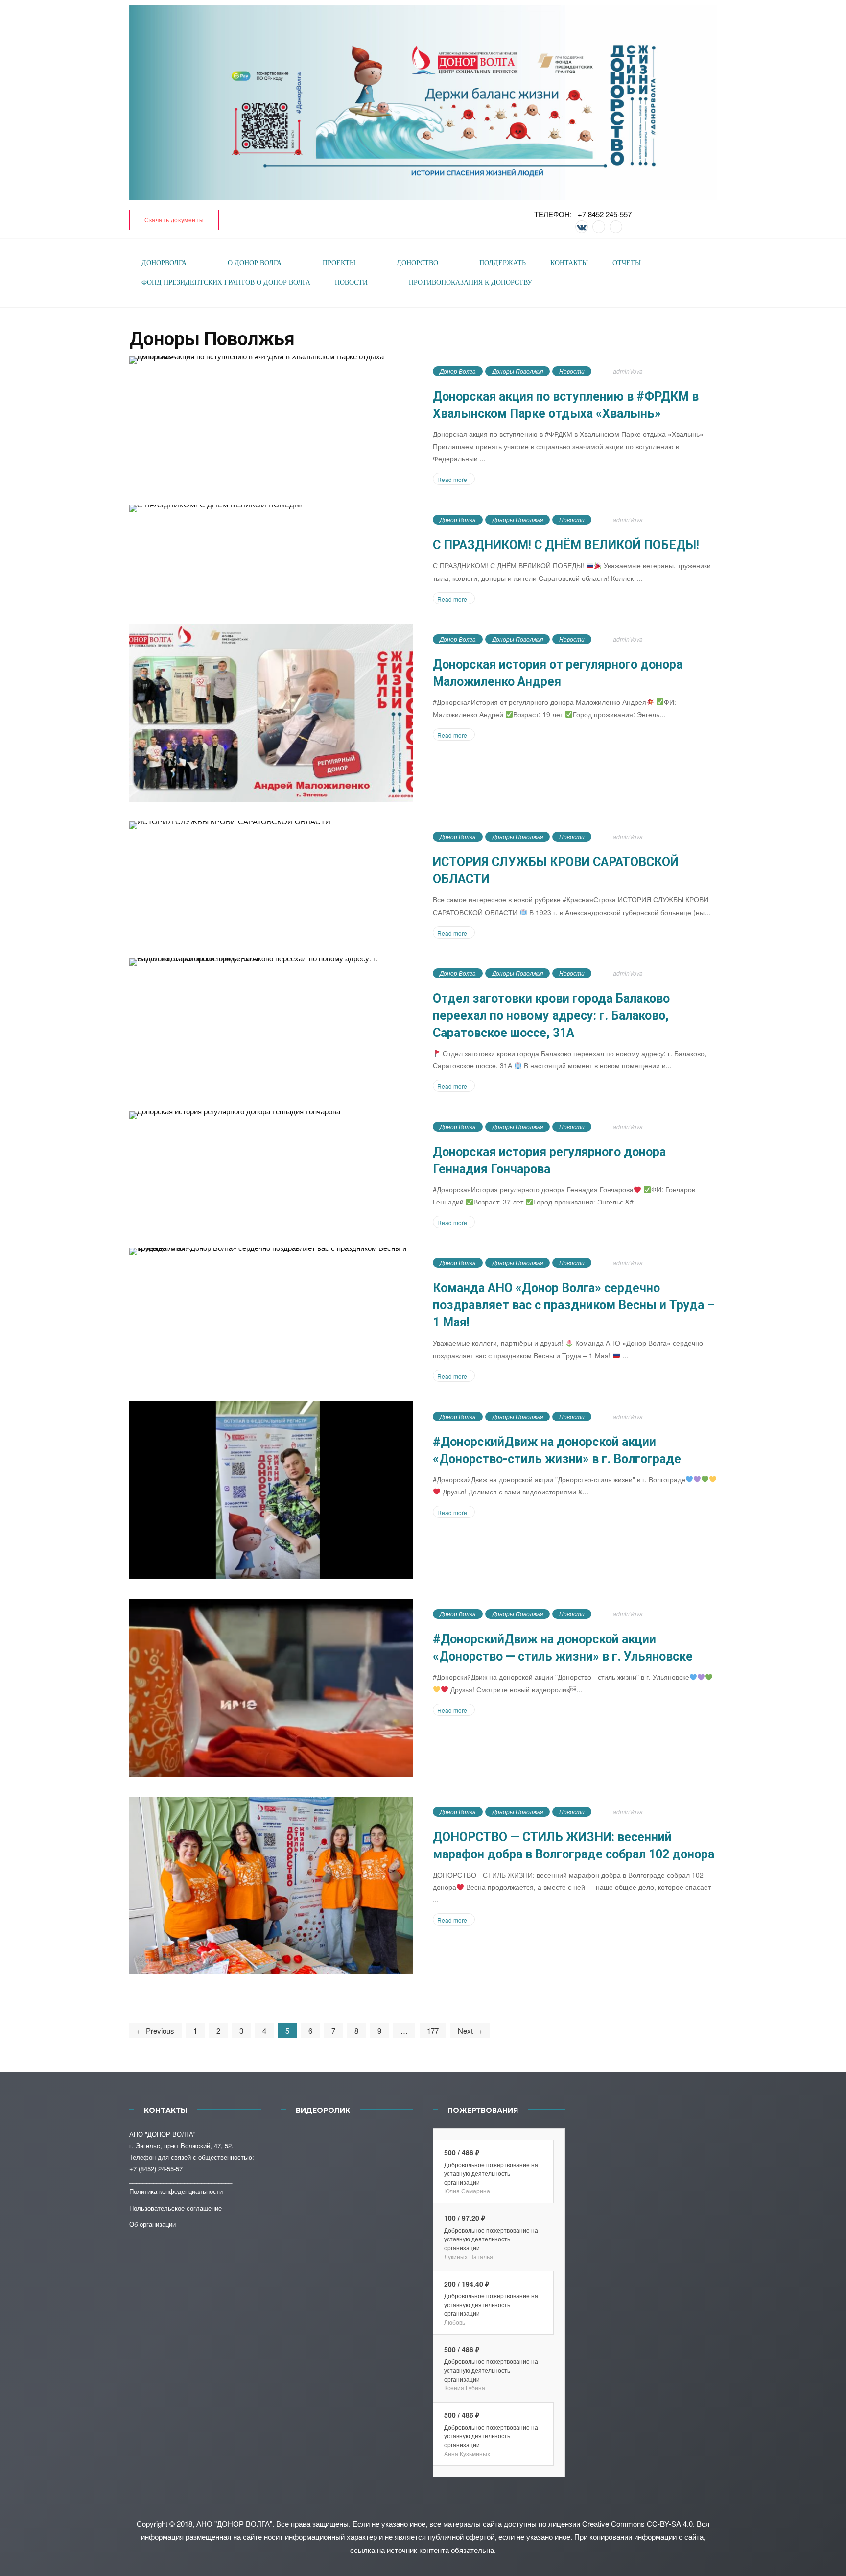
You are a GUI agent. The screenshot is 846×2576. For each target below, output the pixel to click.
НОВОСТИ (351, 282)
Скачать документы (174, 220)
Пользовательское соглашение (176, 2208)
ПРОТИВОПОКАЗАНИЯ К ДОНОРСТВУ (470, 282)
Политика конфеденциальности (176, 2191)
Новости (572, 371)
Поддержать (503, 263)
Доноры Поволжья (517, 371)
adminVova (628, 371)
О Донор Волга (255, 263)
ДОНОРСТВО (417, 263)
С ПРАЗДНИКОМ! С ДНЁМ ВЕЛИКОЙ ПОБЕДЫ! (566, 545)
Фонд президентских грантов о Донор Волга (226, 282)
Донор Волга (458, 371)
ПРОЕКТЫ (339, 263)
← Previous (155, 2031)
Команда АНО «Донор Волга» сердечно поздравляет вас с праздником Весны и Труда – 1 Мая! (574, 1305)
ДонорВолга (164, 263)
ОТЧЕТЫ (627, 263)
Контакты (569, 263)
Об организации (153, 2224)
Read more (452, 479)
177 (433, 2031)
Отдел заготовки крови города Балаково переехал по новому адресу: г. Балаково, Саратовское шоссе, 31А (551, 1016)
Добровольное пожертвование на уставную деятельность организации (491, 2173)
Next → (470, 2031)
